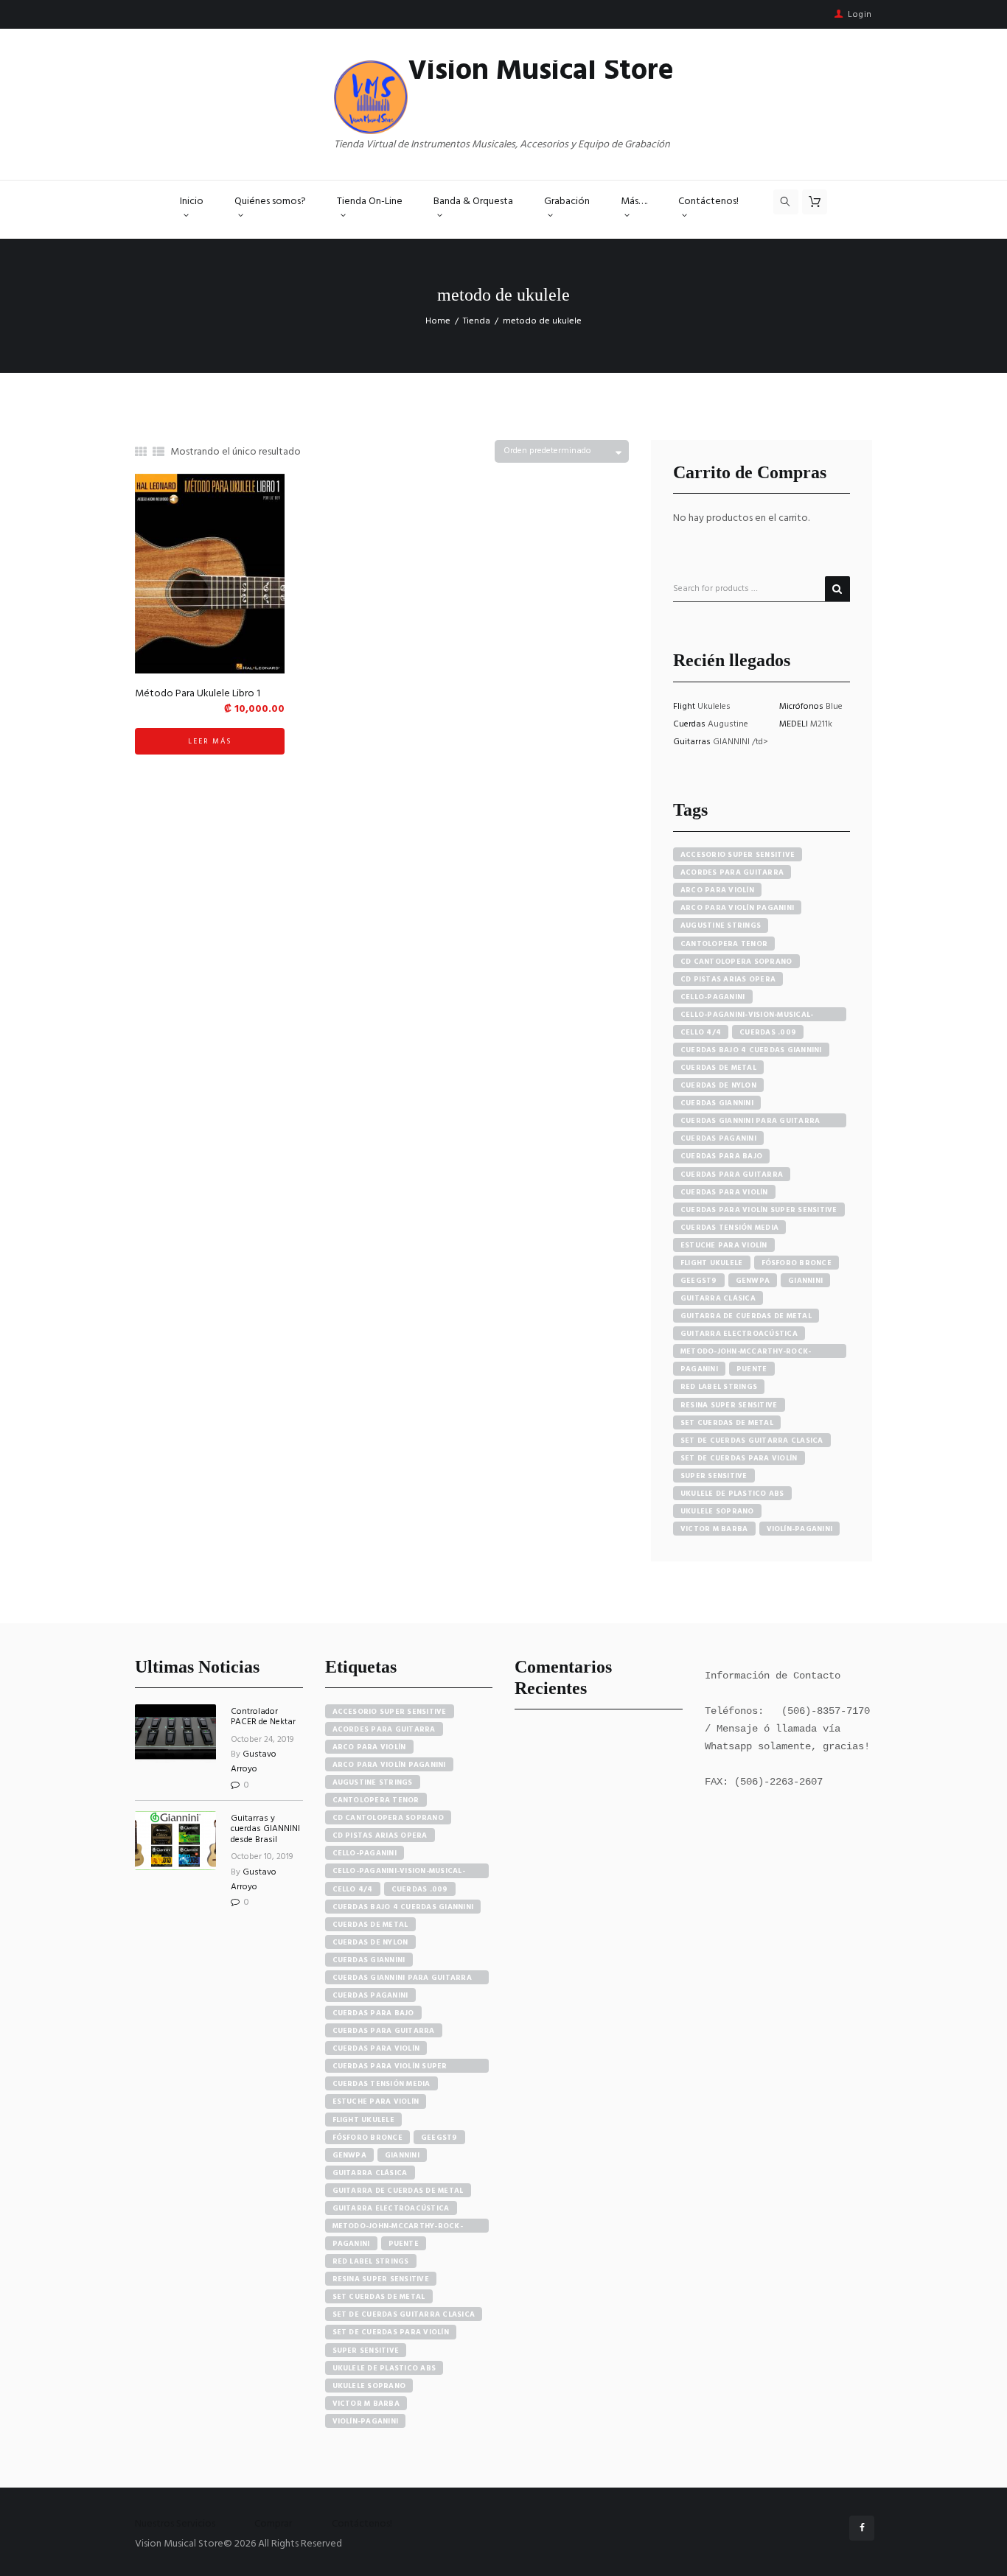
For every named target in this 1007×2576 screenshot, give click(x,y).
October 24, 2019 (262, 1740)
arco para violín (717, 890)
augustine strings (721, 925)
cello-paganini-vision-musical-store (747, 1015)
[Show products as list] (158, 453)
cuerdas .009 (768, 1032)
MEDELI (795, 724)
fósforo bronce (797, 1263)
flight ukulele (712, 1263)
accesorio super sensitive (738, 855)
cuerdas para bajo (721, 1156)
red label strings (719, 1387)
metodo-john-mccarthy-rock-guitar (746, 1352)
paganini (699, 1369)
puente (752, 1369)
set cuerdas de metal (727, 1423)
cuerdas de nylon (718, 1085)
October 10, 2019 (262, 1857)
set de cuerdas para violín (739, 1458)
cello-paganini (713, 997)
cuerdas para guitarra (732, 1175)
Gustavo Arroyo (254, 1762)
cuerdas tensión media (729, 1228)
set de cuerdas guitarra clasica (752, 1441)
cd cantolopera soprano (736, 962)
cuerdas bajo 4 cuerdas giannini (751, 1050)
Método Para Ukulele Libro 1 (198, 694)
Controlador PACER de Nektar (263, 1717)
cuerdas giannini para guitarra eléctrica (750, 1121)
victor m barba (714, 1529)
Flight (685, 707)
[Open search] (786, 202)
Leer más (210, 741)
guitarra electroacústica (739, 1334)
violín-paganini (800, 1529)
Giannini (805, 1281)
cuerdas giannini (717, 1103)
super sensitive (714, 1476)
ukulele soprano (717, 1511)
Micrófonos (802, 707)
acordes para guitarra (732, 872)
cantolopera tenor (724, 944)
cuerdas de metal (718, 1068)
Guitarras (693, 742)
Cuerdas (690, 724)
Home (438, 321)
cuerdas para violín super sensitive (759, 1210)
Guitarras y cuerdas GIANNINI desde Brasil (265, 1829)
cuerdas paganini (718, 1138)
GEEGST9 (699, 1281)
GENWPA (753, 1281)
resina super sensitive (729, 1405)
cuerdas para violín (724, 1192)
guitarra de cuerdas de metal (746, 1316)
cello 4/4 (701, 1032)
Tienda (477, 321)
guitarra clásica (718, 1298)
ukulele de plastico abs (732, 1494)
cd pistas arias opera (728, 979)
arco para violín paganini (737, 908)
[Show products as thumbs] (141, 453)
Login (860, 15)
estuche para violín (724, 1245)
